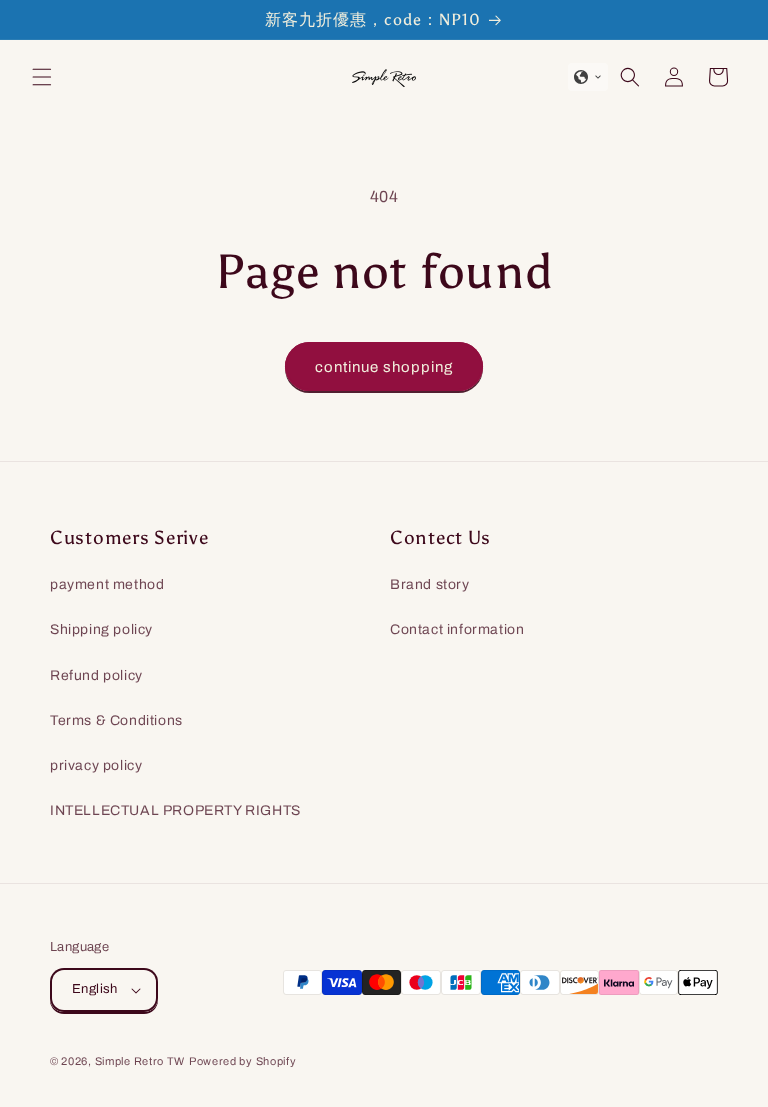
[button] (42, 77)
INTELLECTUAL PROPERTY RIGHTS (175, 810)
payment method (107, 584)
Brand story (430, 584)
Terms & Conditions (116, 720)
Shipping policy (101, 629)
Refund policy (96, 675)
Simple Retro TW (140, 1061)
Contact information (457, 629)
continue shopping (384, 367)
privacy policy (96, 765)
